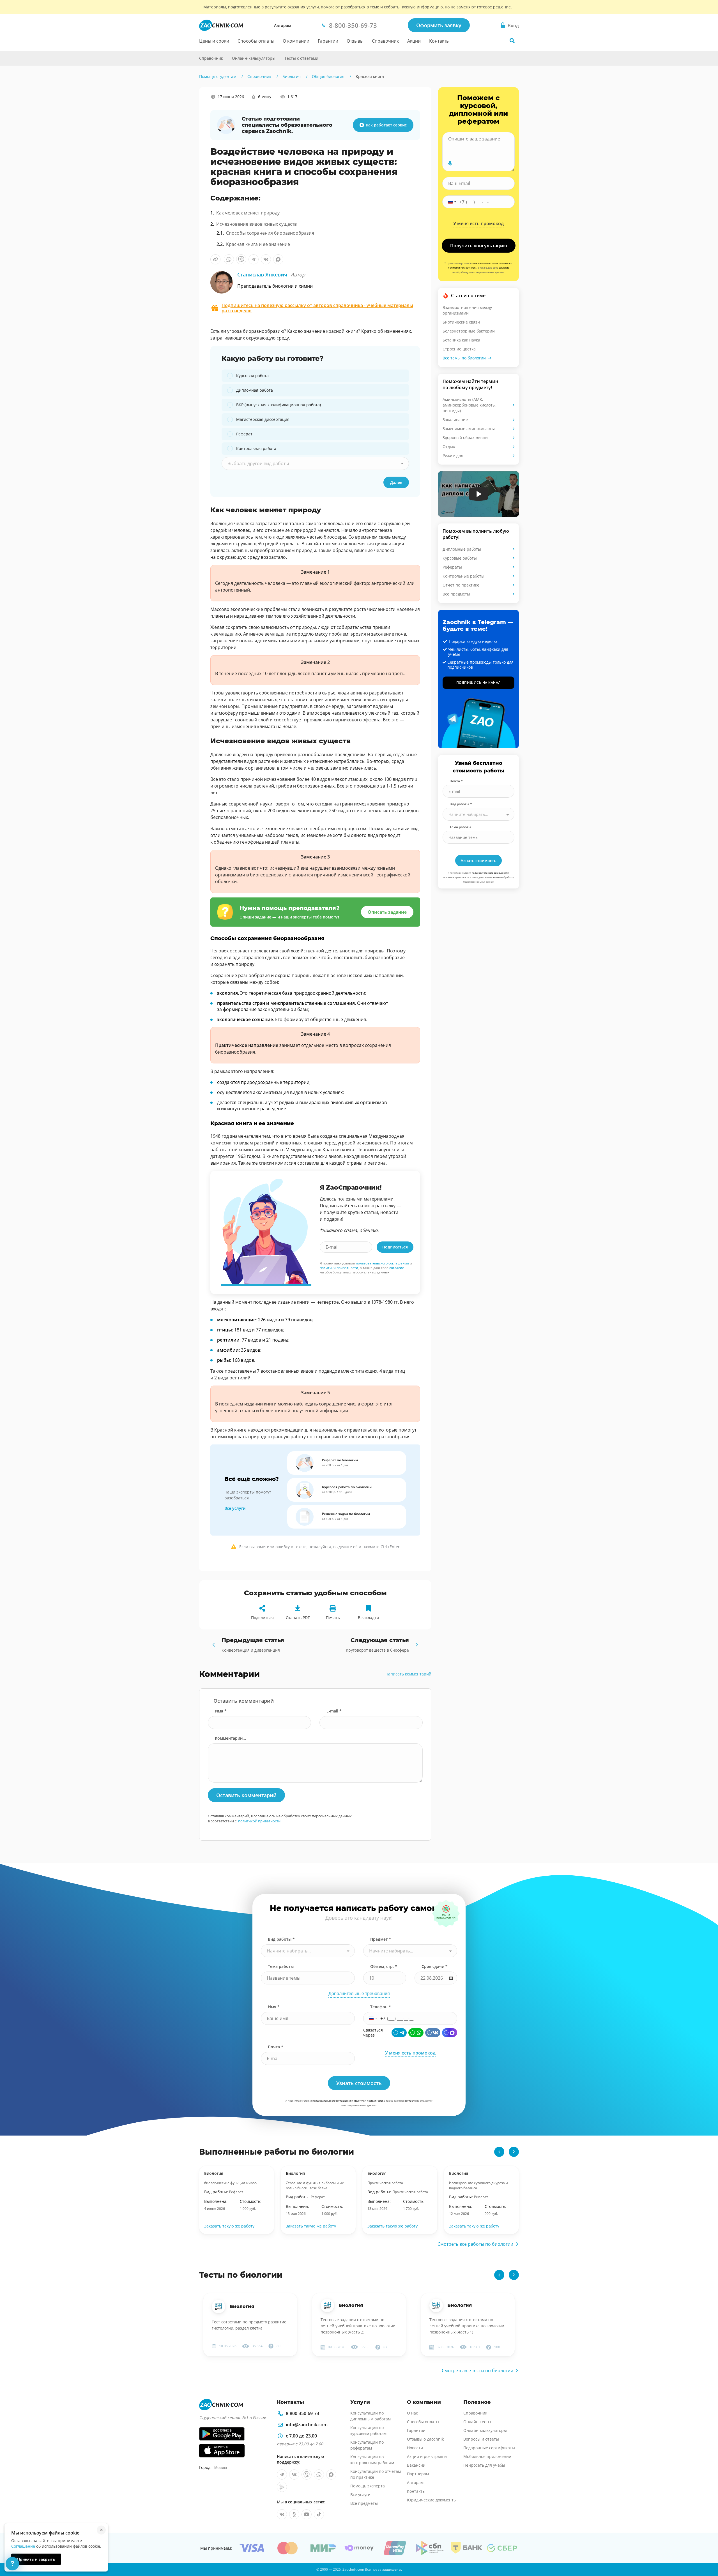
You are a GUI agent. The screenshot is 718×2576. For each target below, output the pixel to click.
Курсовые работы (460, 558)
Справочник (385, 41)
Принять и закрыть (36, 2559)
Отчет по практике (461, 585)
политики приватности (339, 1268)
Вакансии (416, 2465)
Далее (396, 482)
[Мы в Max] (331, 2475)
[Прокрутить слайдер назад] (499, 2152)
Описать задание (387, 912)
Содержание (188, 108)
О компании (296, 41)
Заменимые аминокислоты (469, 429)
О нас (412, 2413)
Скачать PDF (298, 1618)
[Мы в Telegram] (282, 2475)
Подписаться (395, 1247)
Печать (333, 1618)
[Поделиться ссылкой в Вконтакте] (266, 259)
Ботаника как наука (461, 340)
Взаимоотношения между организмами (467, 310)
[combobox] (315, 463)
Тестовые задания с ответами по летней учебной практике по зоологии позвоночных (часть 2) (358, 2326)
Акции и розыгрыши (427, 2456)
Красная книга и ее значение (258, 244)
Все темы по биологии (464, 358)
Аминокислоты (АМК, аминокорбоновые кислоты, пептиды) (470, 405)
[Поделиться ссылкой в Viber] (241, 259)
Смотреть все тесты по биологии (477, 2370)
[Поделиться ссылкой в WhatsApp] (229, 259)
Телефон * (381, 2007)
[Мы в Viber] (307, 2475)
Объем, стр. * (384, 1966)
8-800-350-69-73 (302, 2413)
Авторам (283, 25)
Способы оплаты (256, 41)
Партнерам (418, 2474)
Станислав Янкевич (271, 274)
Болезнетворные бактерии (469, 331)
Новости (415, 2448)
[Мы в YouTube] (307, 2514)
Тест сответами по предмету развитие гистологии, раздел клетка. (249, 2325)
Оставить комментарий (246, 1795)
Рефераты (452, 567)
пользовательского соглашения (382, 1263)
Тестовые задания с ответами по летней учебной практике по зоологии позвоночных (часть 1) (467, 2326)
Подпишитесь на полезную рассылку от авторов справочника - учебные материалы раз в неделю (317, 308)
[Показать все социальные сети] (187, 148)
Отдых (449, 446)
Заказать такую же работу (229, 2226)
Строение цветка (459, 349)
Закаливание (455, 420)
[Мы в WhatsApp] (319, 2475)
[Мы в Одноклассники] (294, 2514)
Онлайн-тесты (477, 2422)
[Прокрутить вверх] (706, 2552)
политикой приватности (259, 1821)
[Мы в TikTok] (319, 2514)
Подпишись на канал (479, 683)
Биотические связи (461, 322)
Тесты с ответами (301, 58)
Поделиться (262, 1618)
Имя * (221, 1711)
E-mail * (334, 1711)
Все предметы (456, 594)
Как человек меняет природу (248, 213)
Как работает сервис (386, 125)
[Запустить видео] (479, 494)
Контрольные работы (463, 576)
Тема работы (460, 827)
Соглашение (23, 2546)
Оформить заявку (439, 25)
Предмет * (381, 1939)
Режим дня (453, 455)
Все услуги (235, 1508)
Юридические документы (432, 2500)
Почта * (456, 781)
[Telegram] (399, 2033)
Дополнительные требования (359, 1994)
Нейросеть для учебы (484, 2465)
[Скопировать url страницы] (215, 259)
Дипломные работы (462, 549)
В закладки (368, 1618)
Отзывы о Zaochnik (425, 2439)
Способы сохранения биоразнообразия (270, 233)
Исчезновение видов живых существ (256, 224)
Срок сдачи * (435, 1966)
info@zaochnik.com (307, 2425)
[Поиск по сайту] (512, 41)
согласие (397, 1268)
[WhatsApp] (416, 2033)
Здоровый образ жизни (465, 438)
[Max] (450, 2033)
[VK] (433, 2033)
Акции (414, 41)
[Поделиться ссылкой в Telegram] (254, 259)
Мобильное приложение (487, 2456)
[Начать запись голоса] (450, 163)
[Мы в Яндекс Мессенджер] (282, 2487)
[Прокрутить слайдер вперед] (514, 2152)
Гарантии (328, 41)
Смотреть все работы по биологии (475, 2244)
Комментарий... (230, 1738)
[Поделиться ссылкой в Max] (278, 259)
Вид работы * (461, 804)
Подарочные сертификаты (489, 2448)
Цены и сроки (214, 41)
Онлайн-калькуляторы (254, 58)
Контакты (439, 41)
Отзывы (355, 41)
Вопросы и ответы (481, 2439)
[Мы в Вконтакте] (294, 2475)
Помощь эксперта (368, 2486)
